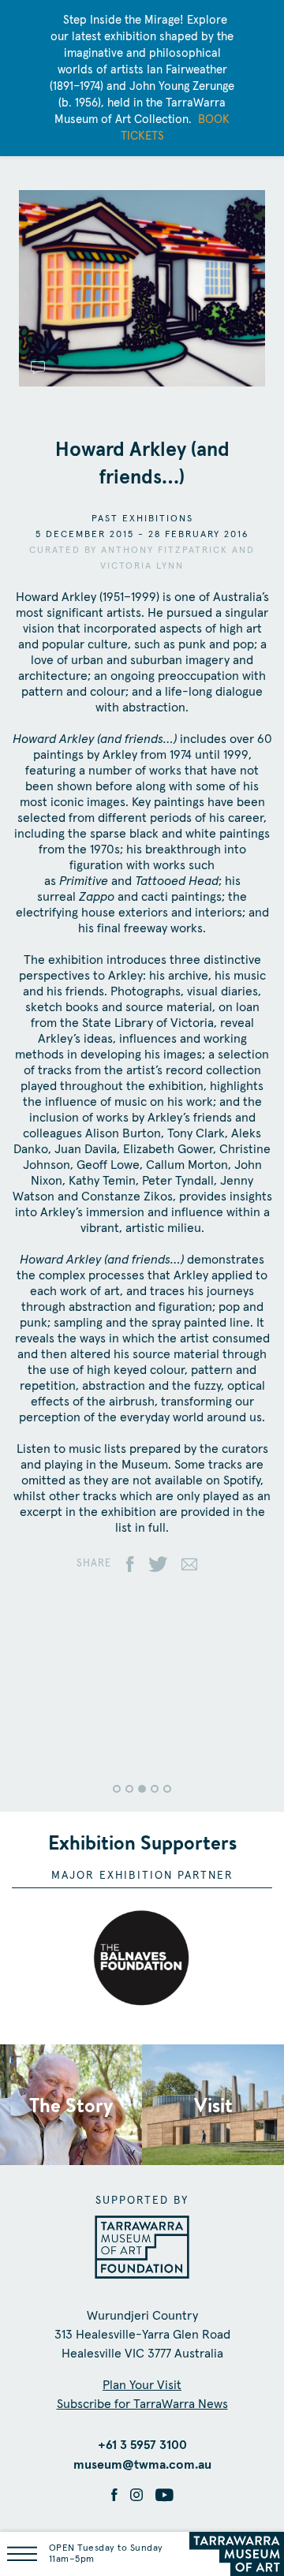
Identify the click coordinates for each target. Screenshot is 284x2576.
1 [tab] (117, 1789)
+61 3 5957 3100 (142, 2445)
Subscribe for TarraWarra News (142, 2404)
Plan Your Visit (142, 2385)
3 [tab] (142, 1789)
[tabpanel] (142, 1688)
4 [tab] (155, 1789)
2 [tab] (129, 1789)
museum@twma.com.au (142, 2465)
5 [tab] (167, 1789)
